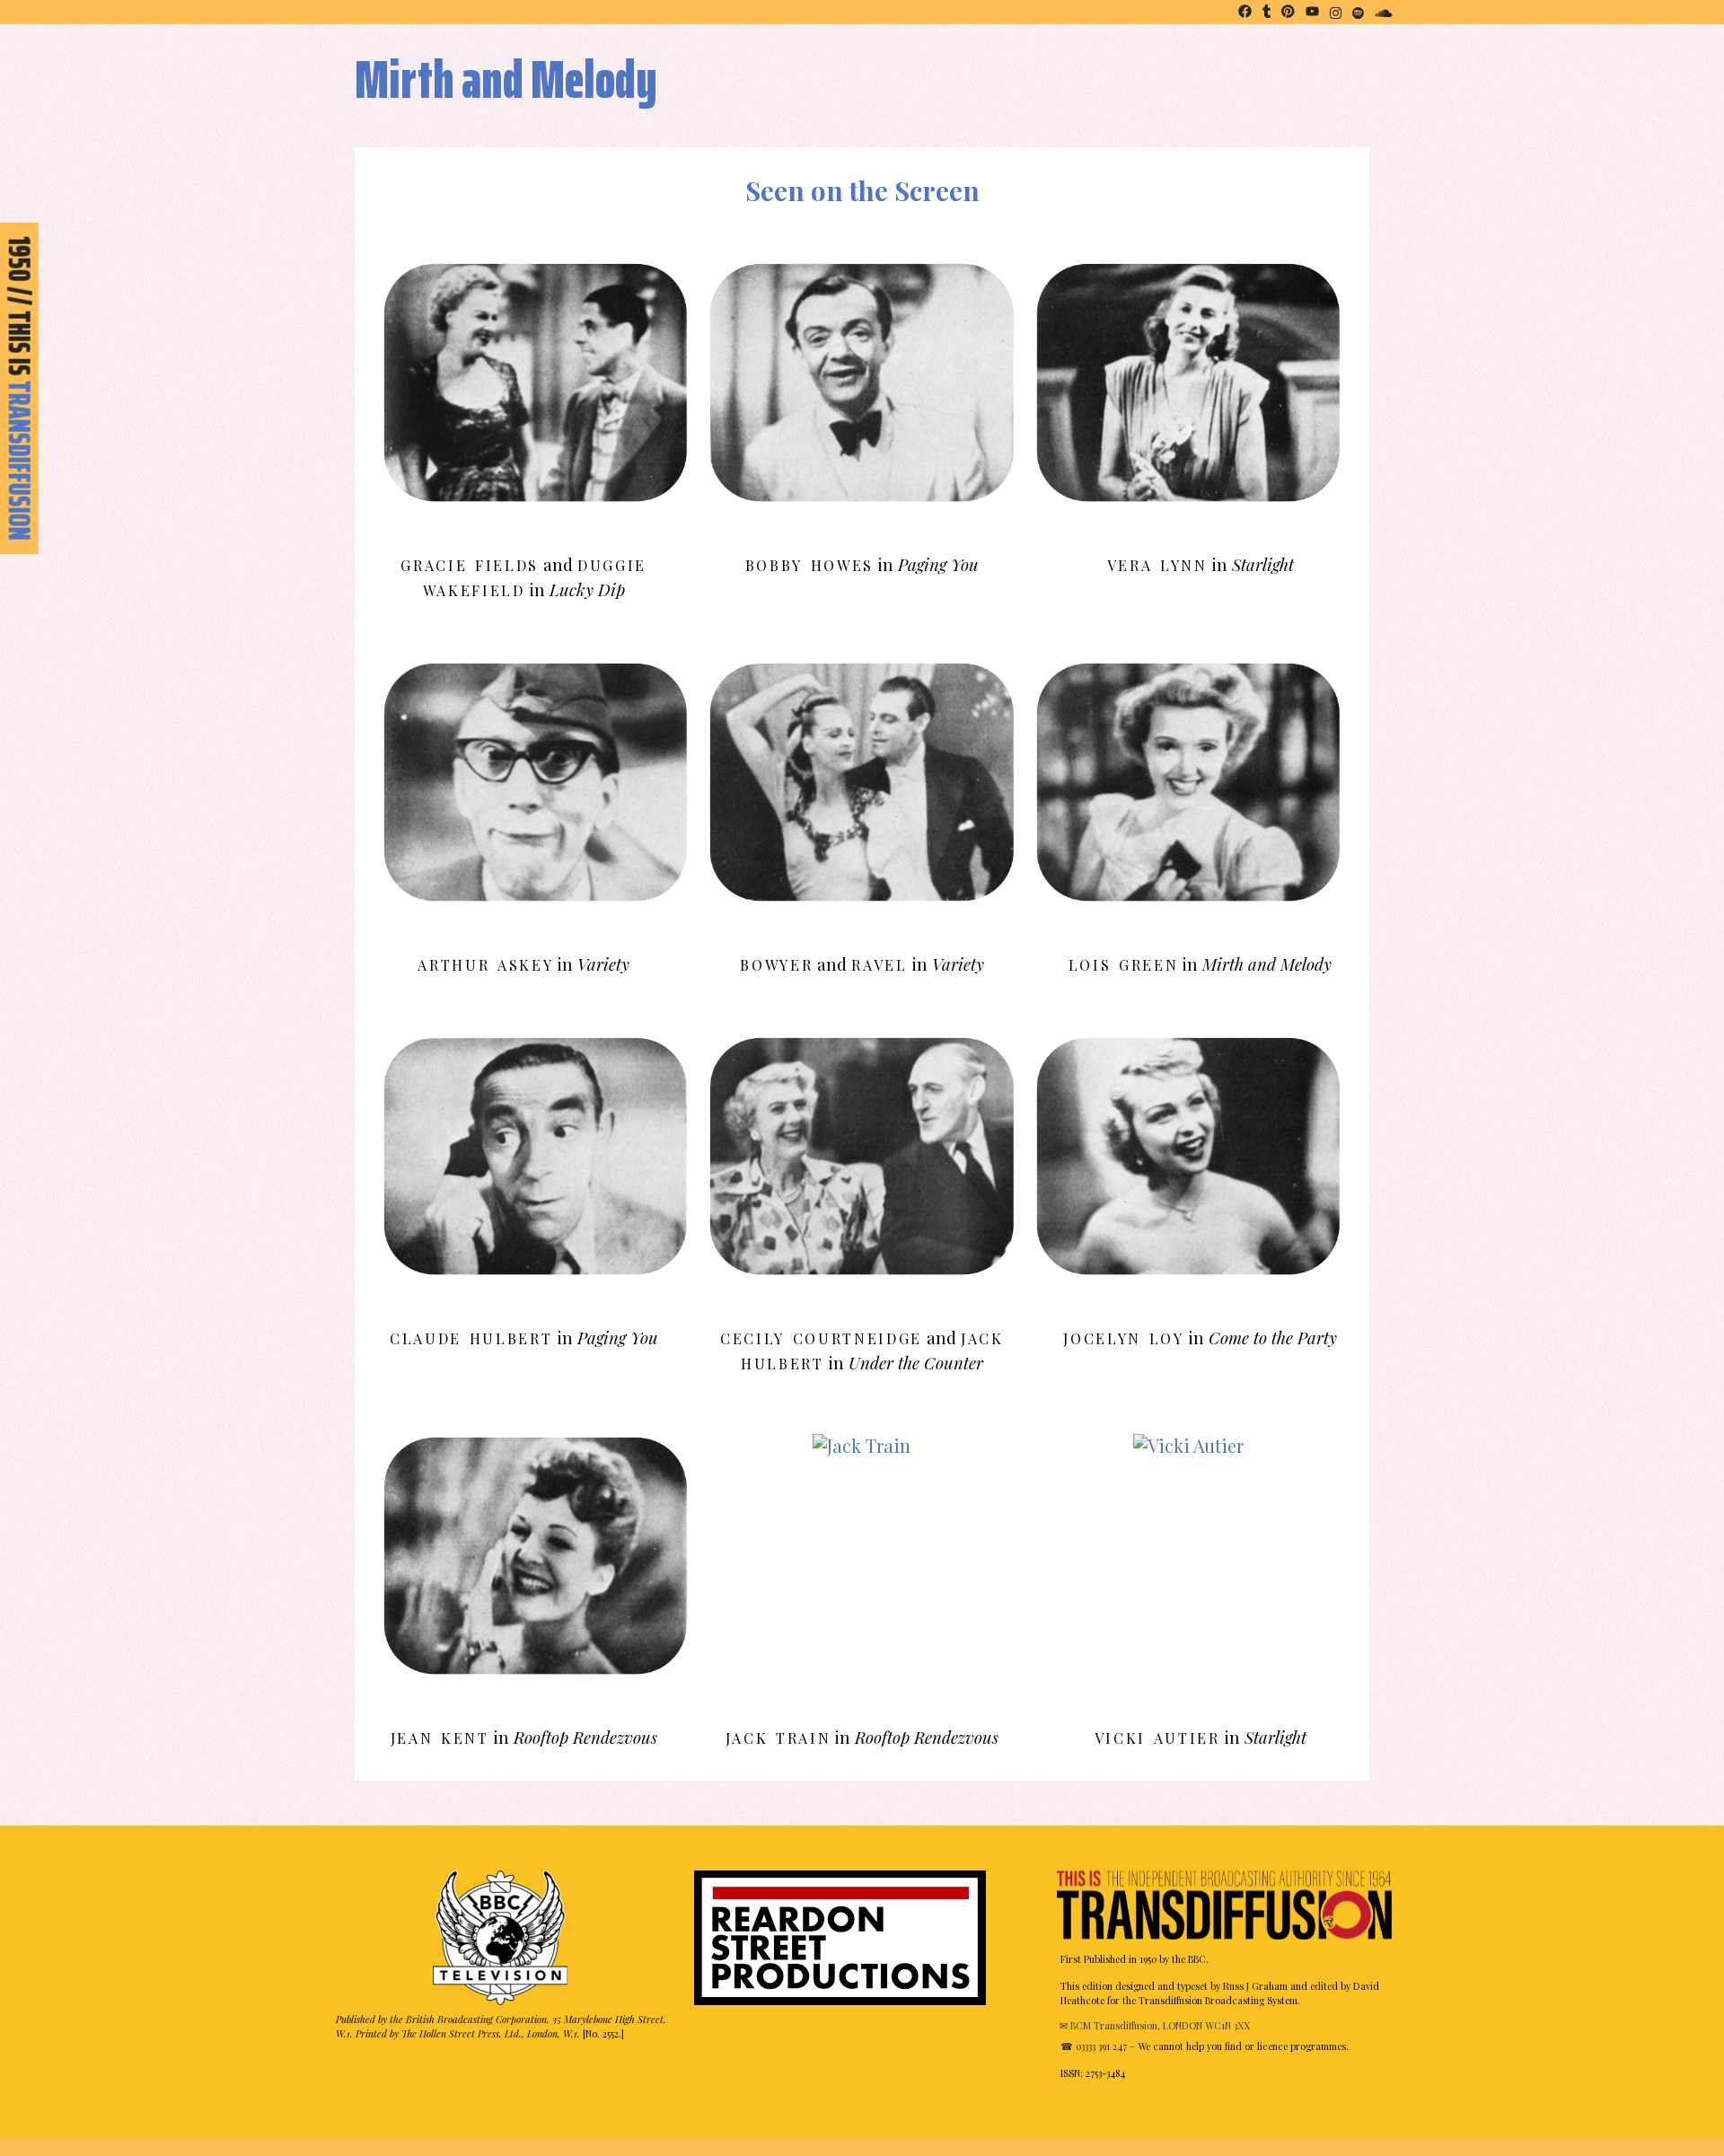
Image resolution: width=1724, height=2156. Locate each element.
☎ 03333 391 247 (1094, 2046)
